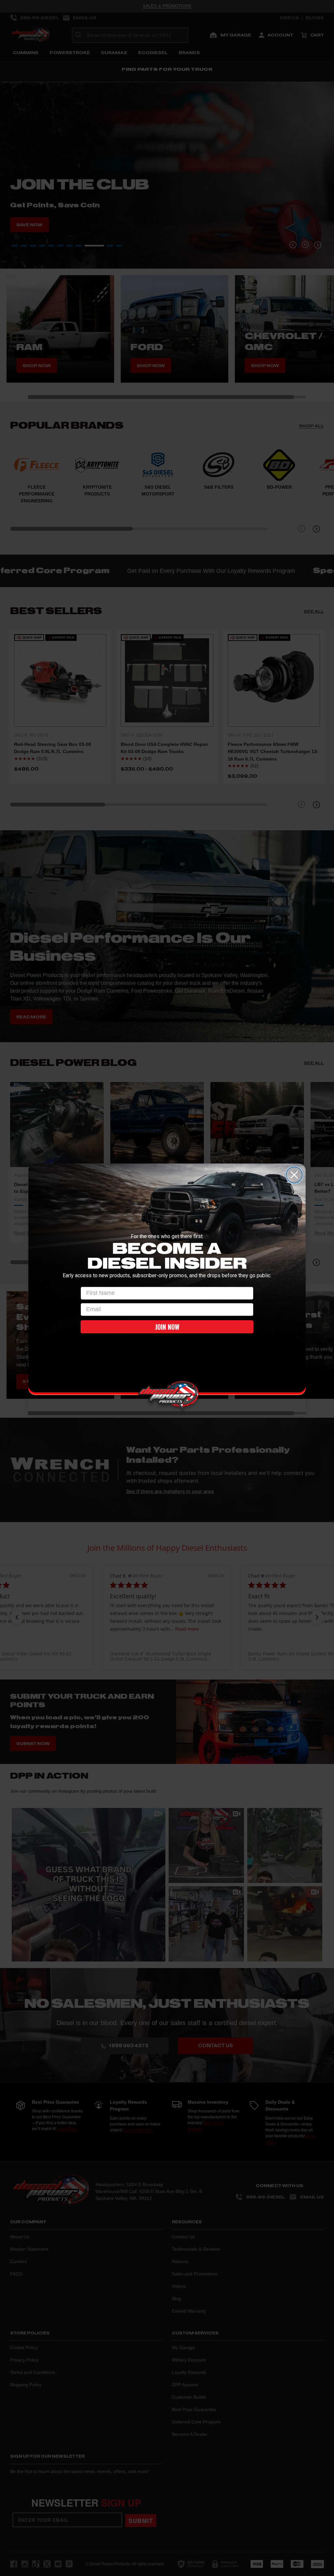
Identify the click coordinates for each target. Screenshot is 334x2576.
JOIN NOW (167, 1327)
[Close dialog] (294, 1175)
